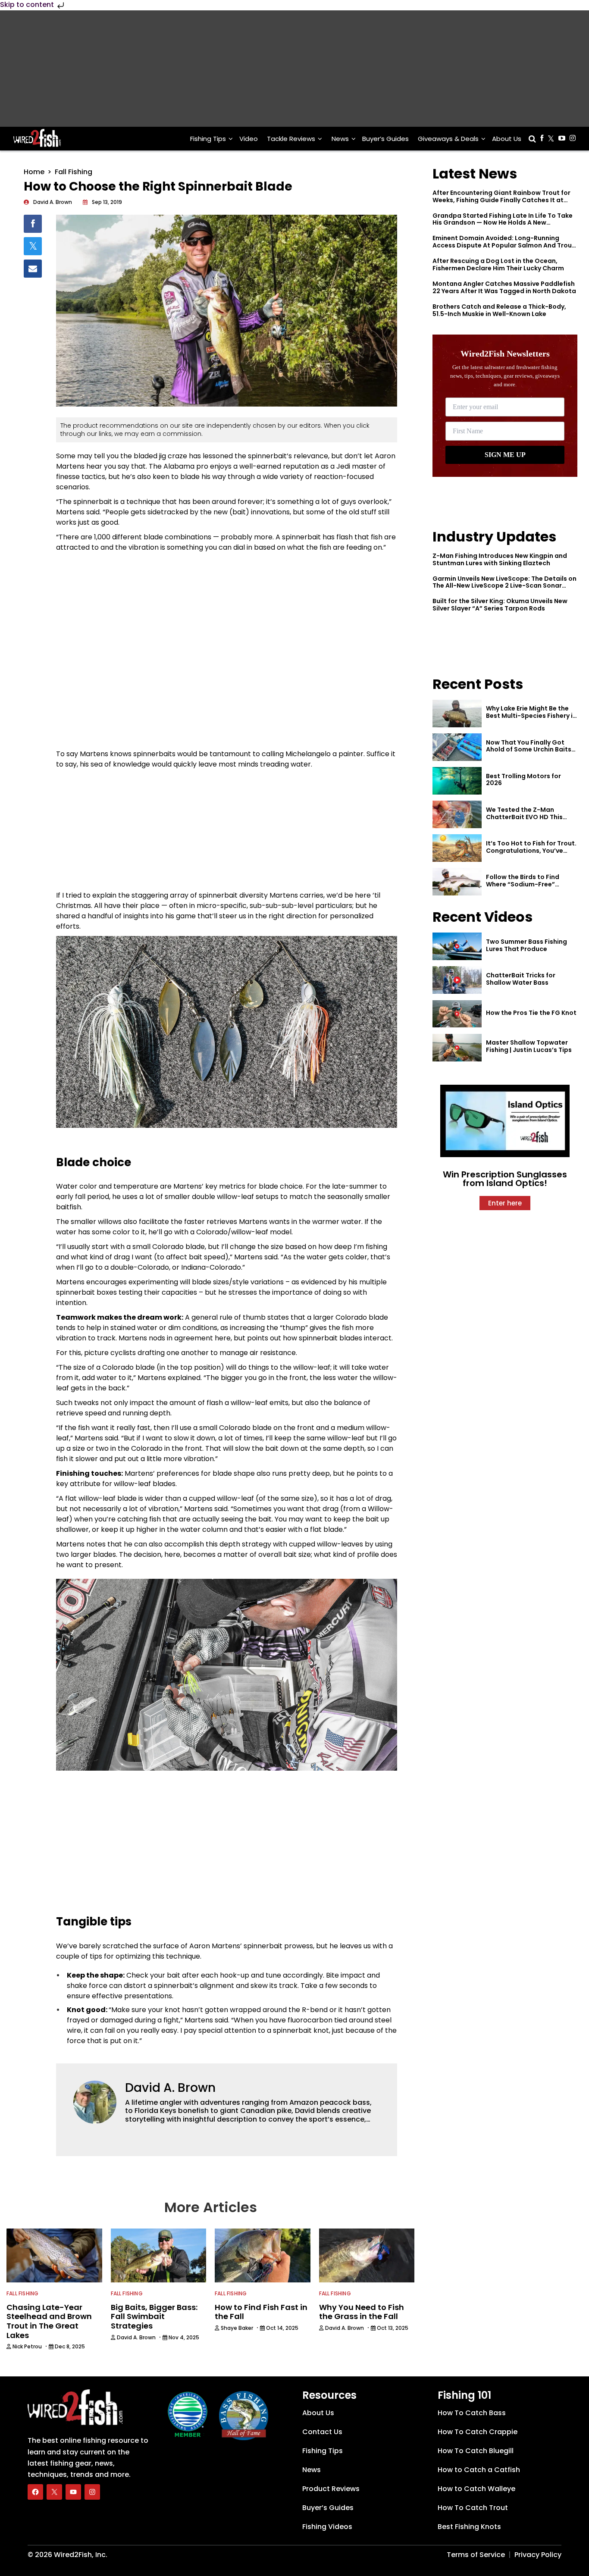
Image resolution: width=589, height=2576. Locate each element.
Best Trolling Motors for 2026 (523, 780)
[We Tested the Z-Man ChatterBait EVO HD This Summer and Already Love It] (457, 814)
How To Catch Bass (472, 2413)
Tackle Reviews (291, 139)
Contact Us (322, 2432)
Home (34, 172)
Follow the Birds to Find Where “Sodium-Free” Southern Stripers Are (523, 884)
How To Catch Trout (473, 2508)
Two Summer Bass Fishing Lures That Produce (526, 945)
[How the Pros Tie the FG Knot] (457, 1014)
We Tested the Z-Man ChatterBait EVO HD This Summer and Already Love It (530, 817)
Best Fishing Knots (469, 2527)
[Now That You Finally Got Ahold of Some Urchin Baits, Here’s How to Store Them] (457, 747)
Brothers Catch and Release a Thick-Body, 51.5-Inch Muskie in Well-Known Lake (499, 310)
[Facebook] (35, 2492)
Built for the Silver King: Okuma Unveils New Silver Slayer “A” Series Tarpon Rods (500, 605)
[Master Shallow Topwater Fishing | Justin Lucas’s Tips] (457, 1048)
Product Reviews (331, 2489)
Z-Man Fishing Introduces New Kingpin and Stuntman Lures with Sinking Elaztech (500, 559)
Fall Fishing (74, 172)
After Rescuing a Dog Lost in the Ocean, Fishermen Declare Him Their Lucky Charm (498, 264)
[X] (54, 2492)
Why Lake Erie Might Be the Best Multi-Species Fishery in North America (531, 716)
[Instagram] (92, 2492)
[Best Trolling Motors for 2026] (457, 781)
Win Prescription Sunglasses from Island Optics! (505, 1179)
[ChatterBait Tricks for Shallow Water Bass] (457, 980)
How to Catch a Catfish (479, 2470)
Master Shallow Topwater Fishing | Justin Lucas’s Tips (529, 1046)
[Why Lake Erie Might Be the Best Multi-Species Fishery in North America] (457, 714)
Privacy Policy (538, 2555)
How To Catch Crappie (478, 2432)
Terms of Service (476, 2555)
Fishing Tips (208, 139)
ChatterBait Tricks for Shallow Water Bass (521, 979)
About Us (507, 139)
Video (249, 139)
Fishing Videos (327, 2527)
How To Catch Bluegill (476, 2451)
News (340, 139)
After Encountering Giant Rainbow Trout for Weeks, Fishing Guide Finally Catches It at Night (501, 200)
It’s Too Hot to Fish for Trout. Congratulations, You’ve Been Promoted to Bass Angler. (531, 854)
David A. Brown (170, 2088)
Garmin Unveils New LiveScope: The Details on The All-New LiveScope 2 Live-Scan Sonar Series (504, 586)
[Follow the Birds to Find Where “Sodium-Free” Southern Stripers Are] (457, 882)
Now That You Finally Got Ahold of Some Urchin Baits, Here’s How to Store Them (529, 750)
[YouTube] (73, 2492)
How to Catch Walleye (476, 2489)
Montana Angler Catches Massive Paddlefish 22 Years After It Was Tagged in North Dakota (504, 287)
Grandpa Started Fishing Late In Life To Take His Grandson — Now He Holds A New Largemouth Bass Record (503, 223)
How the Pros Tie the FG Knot (531, 1013)
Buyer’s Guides (385, 139)
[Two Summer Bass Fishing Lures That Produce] (457, 946)
